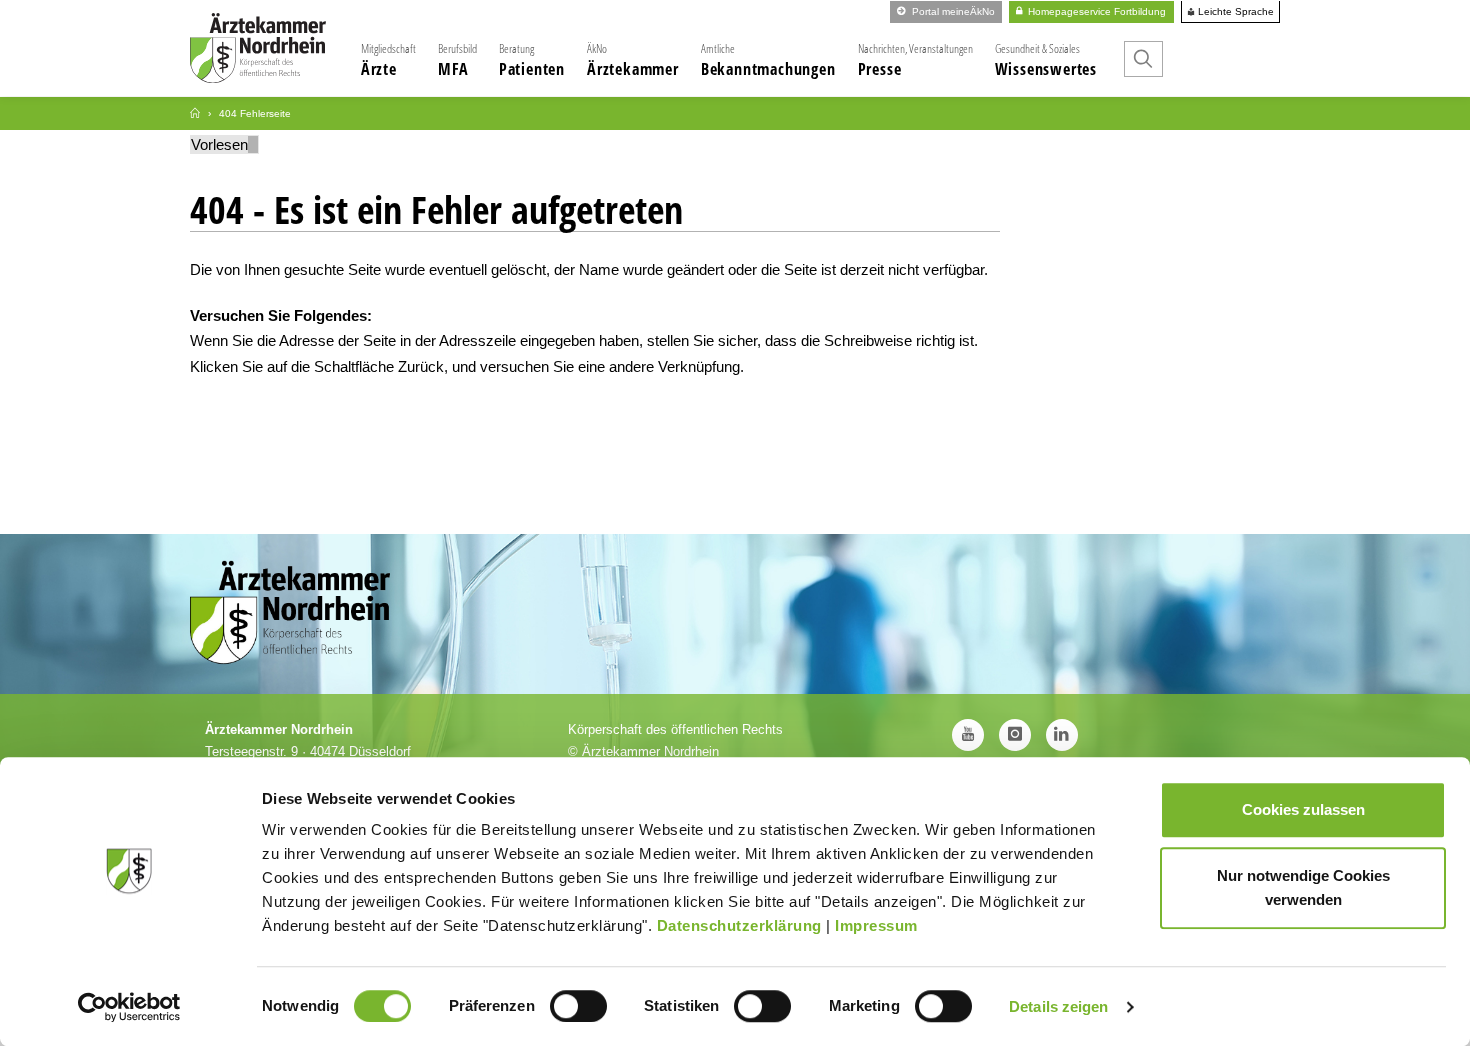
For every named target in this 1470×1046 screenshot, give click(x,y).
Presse (915, 60)
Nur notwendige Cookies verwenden (1303, 887)
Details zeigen (1058, 1006)
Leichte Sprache (1234, 12)
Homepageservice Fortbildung (1095, 11)
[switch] (578, 1006)
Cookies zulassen (1303, 809)
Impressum (876, 925)
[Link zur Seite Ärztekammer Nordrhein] (195, 113)
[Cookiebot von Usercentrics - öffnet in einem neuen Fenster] (129, 1007)
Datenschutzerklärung (739, 925)
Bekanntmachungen (768, 60)
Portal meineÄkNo (952, 11)
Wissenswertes (1046, 60)
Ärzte (388, 60)
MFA (457, 60)
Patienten (532, 60)
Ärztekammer (633, 60)
